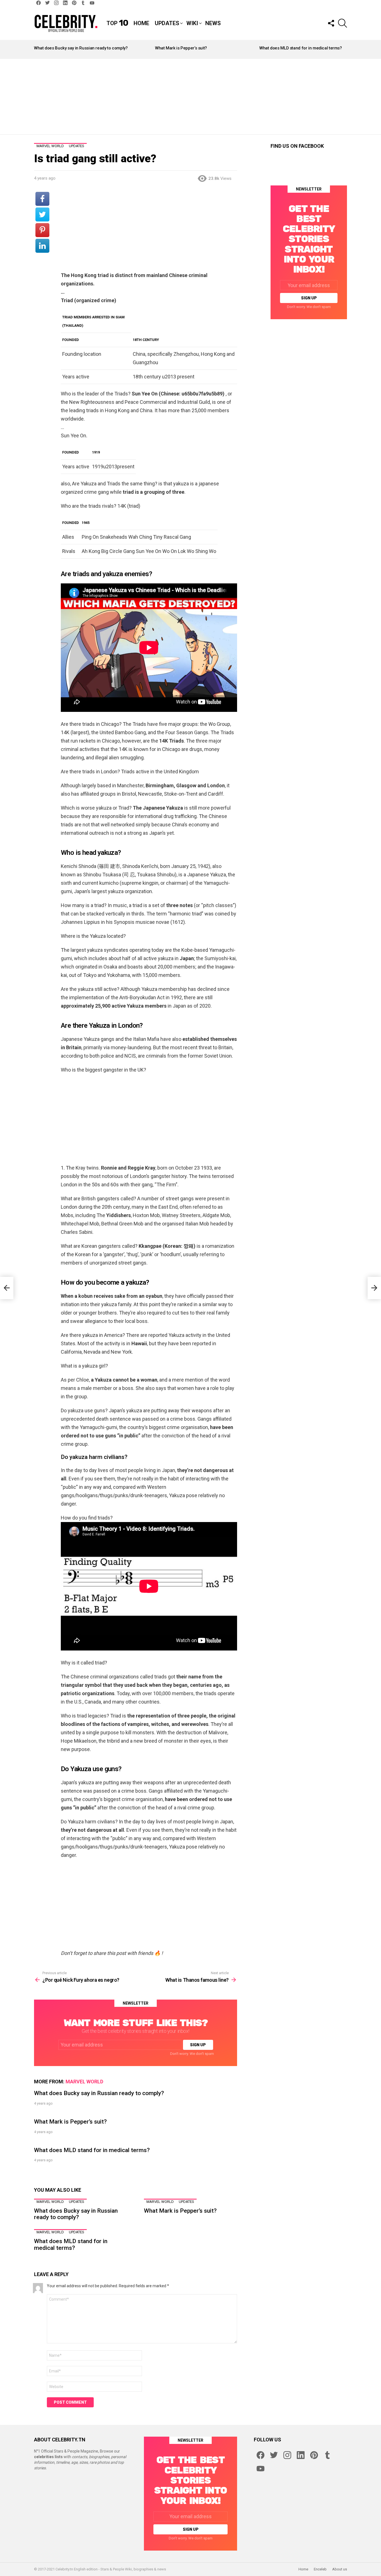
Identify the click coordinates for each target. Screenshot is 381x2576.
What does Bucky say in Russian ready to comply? (81, 48)
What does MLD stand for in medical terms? (301, 48)
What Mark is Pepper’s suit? (181, 48)
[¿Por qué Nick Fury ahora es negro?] (7, 1288)
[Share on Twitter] (42, 214)
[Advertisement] (191, 97)
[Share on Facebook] (42, 199)
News (213, 23)
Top (117, 23)
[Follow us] (331, 23)
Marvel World (84, 2082)
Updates (167, 23)
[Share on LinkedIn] (42, 246)
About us (340, 2569)
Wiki (192, 23)
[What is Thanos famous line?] (374, 1288)
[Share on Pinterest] (42, 230)
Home (141, 23)
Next (344, 49)
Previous (37, 49)
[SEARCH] (343, 23)
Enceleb (320, 2569)
